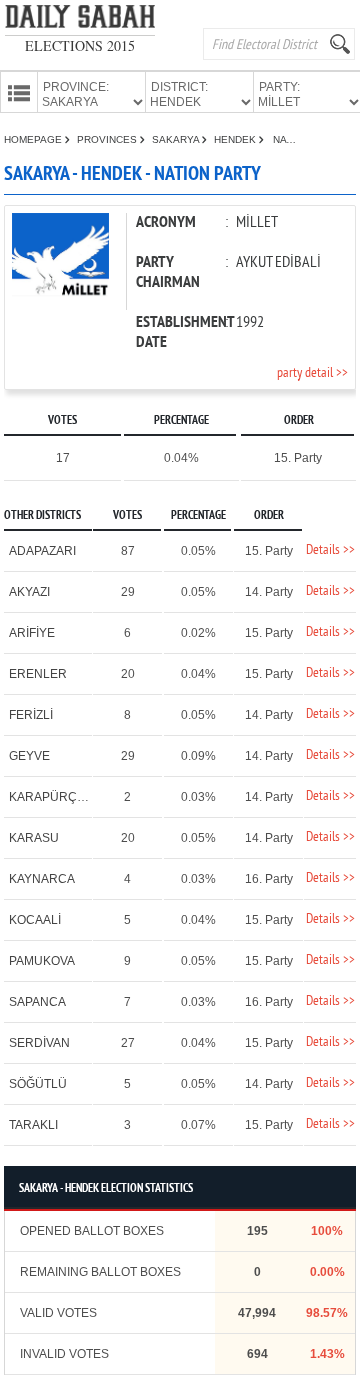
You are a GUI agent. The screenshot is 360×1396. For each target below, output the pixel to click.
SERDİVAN (39, 1043)
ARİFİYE (32, 633)
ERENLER (38, 674)
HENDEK (236, 139)
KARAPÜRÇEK (51, 797)
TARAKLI (33, 1125)
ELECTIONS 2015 (80, 45)
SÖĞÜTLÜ (38, 1084)
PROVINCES (108, 139)
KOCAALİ (35, 920)
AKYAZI (29, 592)
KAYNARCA (42, 879)
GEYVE (29, 756)
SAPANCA (37, 1002)
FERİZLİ (31, 715)
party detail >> (312, 373)
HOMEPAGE (34, 139)
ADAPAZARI (42, 551)
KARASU (34, 838)
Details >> (330, 550)
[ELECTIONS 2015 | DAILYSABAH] (80, 20)
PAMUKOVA (42, 961)
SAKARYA (177, 139)
